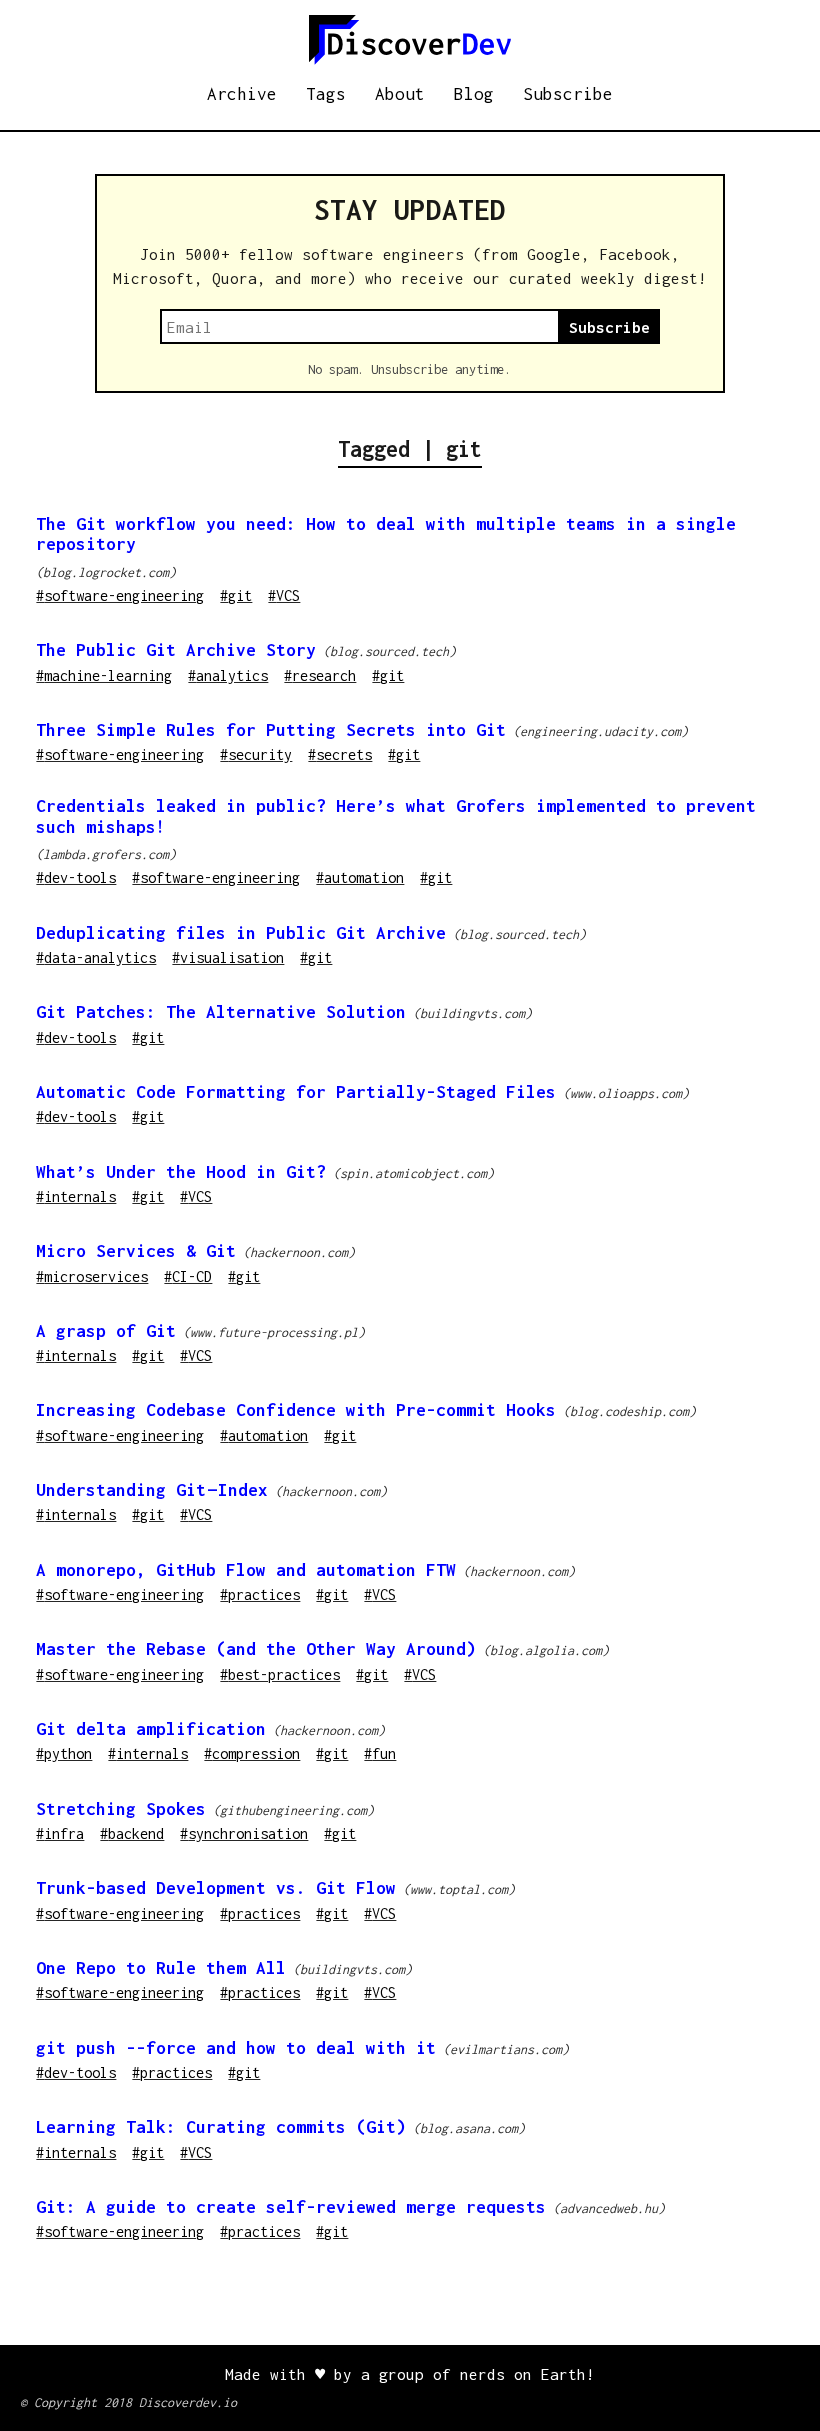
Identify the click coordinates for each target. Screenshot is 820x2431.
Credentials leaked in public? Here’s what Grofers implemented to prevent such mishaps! (396, 816)
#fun (380, 1753)
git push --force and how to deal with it (236, 2048)
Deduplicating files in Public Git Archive (241, 933)
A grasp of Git (106, 1331)
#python (64, 1753)
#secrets (340, 754)
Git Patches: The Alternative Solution (221, 1012)
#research (320, 675)
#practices (260, 1594)
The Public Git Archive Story (176, 650)
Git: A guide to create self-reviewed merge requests (291, 2207)
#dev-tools (76, 877)
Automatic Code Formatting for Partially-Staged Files (296, 1092)
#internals (76, 1196)
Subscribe (568, 94)
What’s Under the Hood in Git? (181, 1172)
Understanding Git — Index (152, 1490)
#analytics (228, 675)
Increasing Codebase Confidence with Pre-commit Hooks (296, 1410)
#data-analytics (96, 957)
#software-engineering (120, 595)
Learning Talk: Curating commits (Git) (221, 2127)
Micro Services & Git (136, 1251)
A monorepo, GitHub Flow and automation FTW (246, 1570)
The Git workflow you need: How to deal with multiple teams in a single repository (386, 534)
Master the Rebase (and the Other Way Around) (256, 1649)
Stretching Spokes (121, 1809)
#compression (252, 1753)
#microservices (92, 1276)
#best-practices (280, 1674)
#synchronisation (244, 1833)
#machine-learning (104, 675)
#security (256, 754)
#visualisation (228, 957)
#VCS (284, 595)
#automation (360, 877)
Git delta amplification (151, 1729)
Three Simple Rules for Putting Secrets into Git (271, 730)
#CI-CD (188, 1276)
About (400, 94)
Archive (242, 94)
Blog (474, 94)
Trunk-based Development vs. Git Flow (216, 1888)
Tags (326, 94)
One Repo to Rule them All (161, 1968)
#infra (60, 1833)
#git (236, 595)
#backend (132, 1833)
